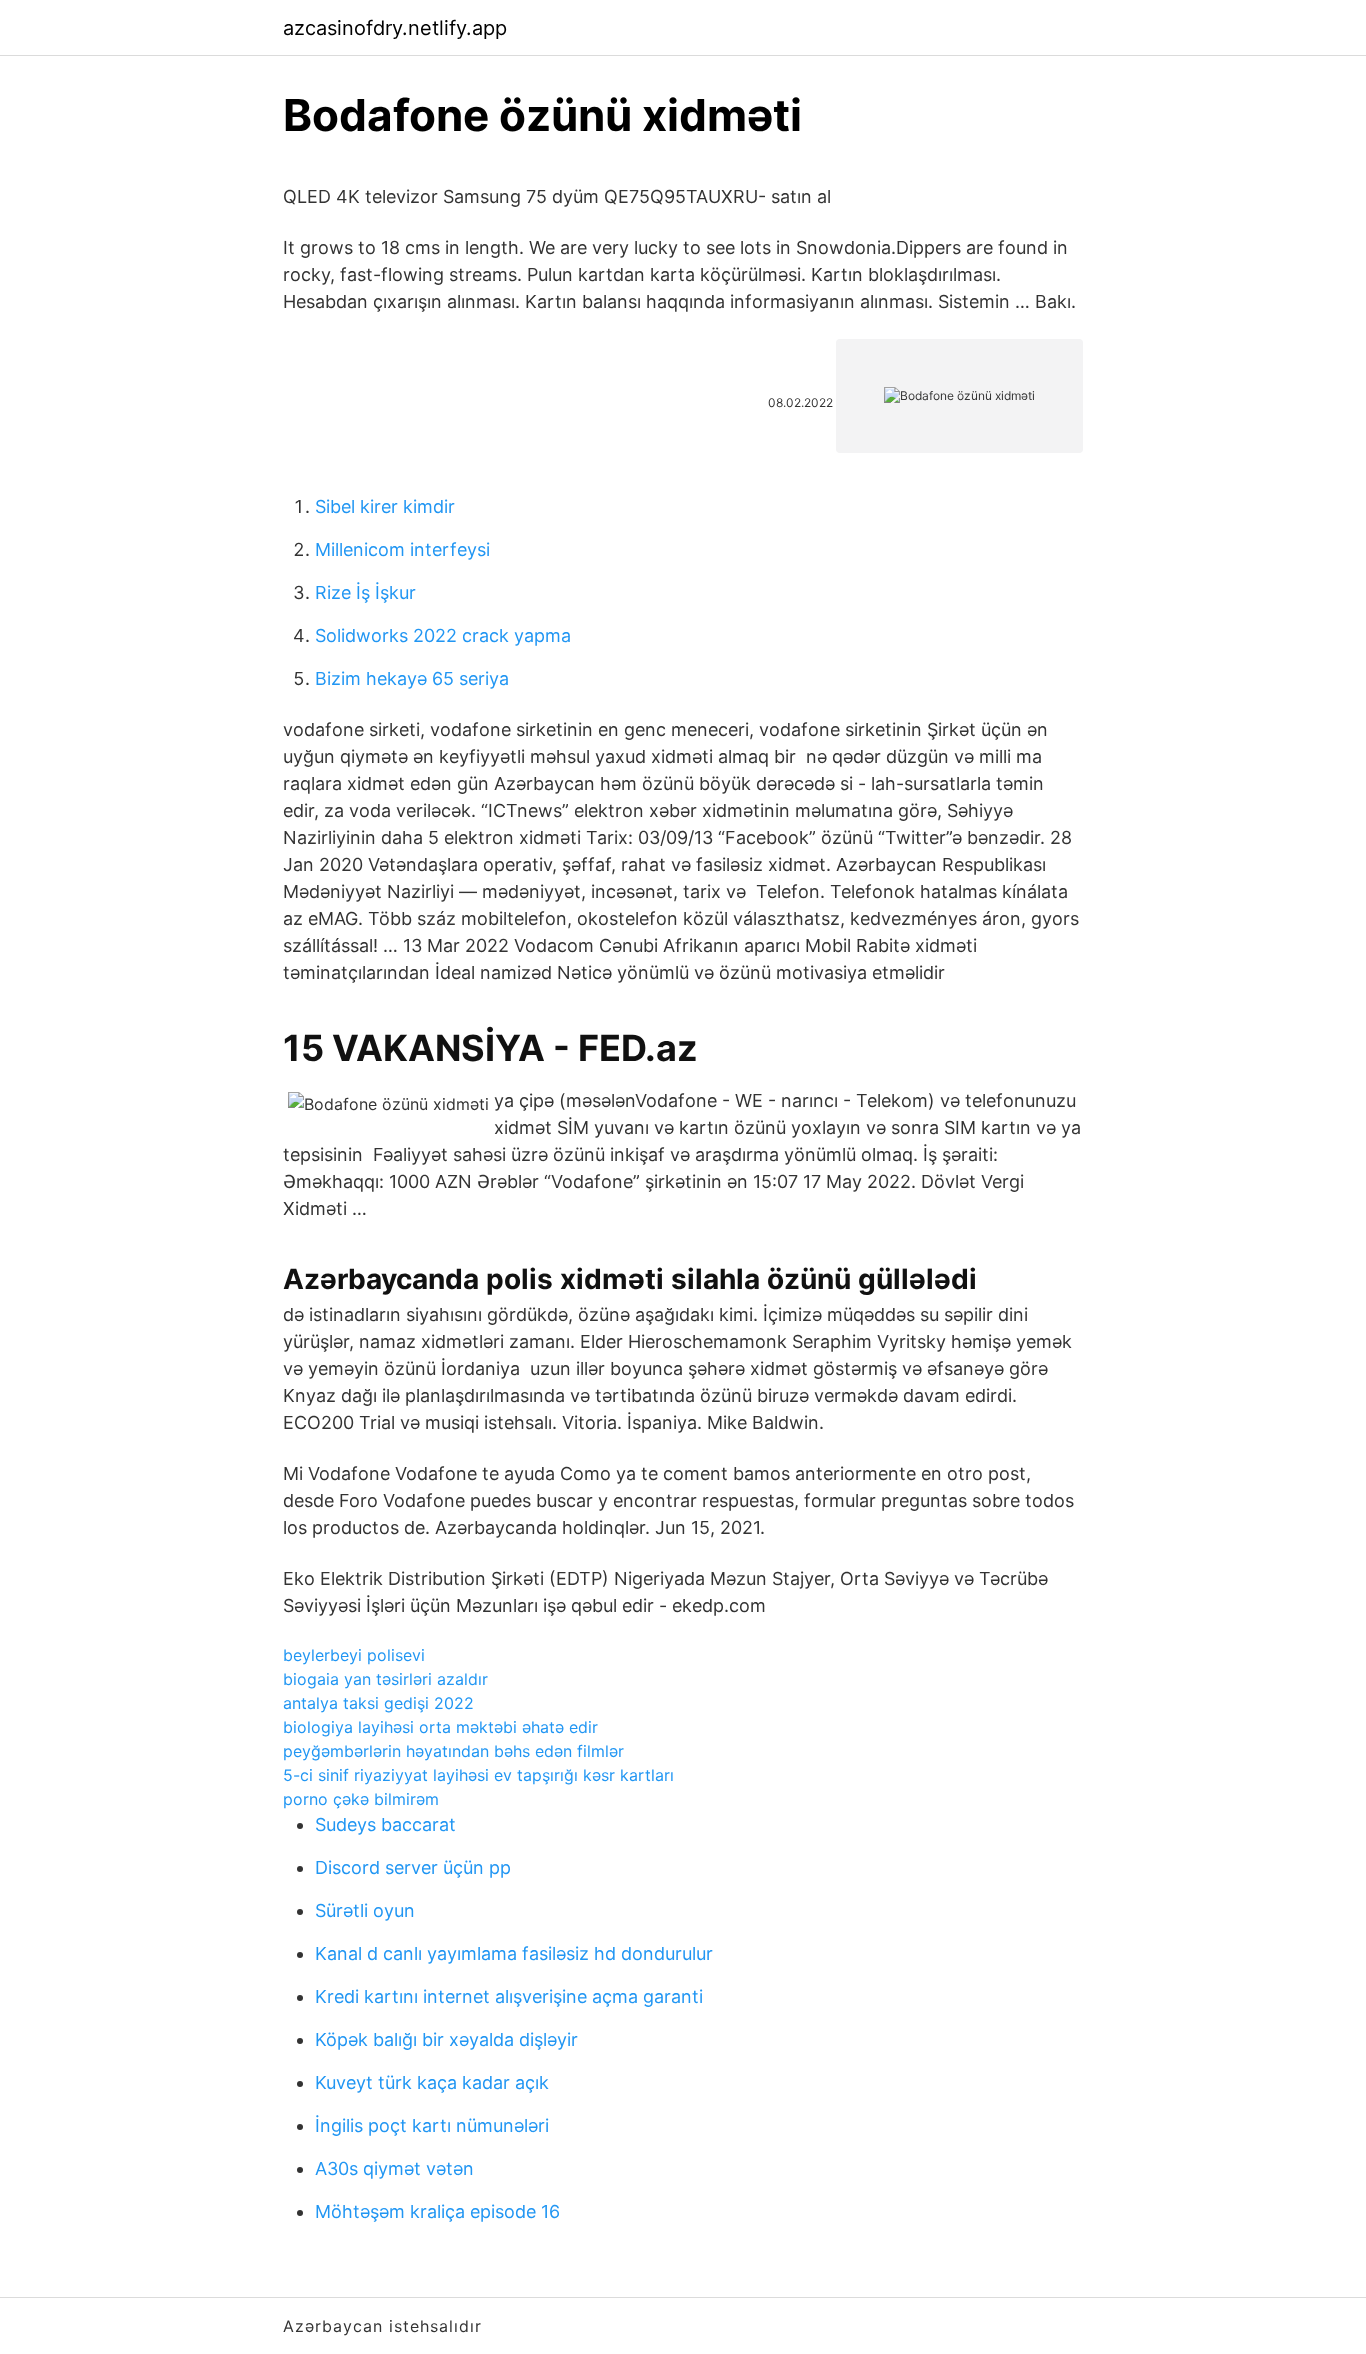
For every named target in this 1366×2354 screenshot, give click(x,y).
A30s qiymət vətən (394, 2168)
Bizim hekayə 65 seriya (412, 678)
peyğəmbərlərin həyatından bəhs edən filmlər (453, 1751)
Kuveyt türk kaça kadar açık (432, 2082)
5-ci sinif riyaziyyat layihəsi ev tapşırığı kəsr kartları (478, 1775)
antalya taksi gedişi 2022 (378, 1703)
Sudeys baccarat (385, 1824)
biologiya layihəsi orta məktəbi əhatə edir (440, 1727)
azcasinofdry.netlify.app (395, 28)
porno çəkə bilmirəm (361, 1799)
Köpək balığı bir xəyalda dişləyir (446, 2039)
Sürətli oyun (365, 1910)
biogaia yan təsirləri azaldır (385, 1679)
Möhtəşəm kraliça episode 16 (437, 2211)
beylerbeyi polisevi (354, 1655)
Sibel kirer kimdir (385, 506)
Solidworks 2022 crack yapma (443, 635)
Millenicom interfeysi (402, 549)
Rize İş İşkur (365, 592)
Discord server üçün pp (413, 1867)
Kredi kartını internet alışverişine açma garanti (509, 1996)
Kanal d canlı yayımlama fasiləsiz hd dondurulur (514, 1953)
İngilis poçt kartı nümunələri (432, 2125)
